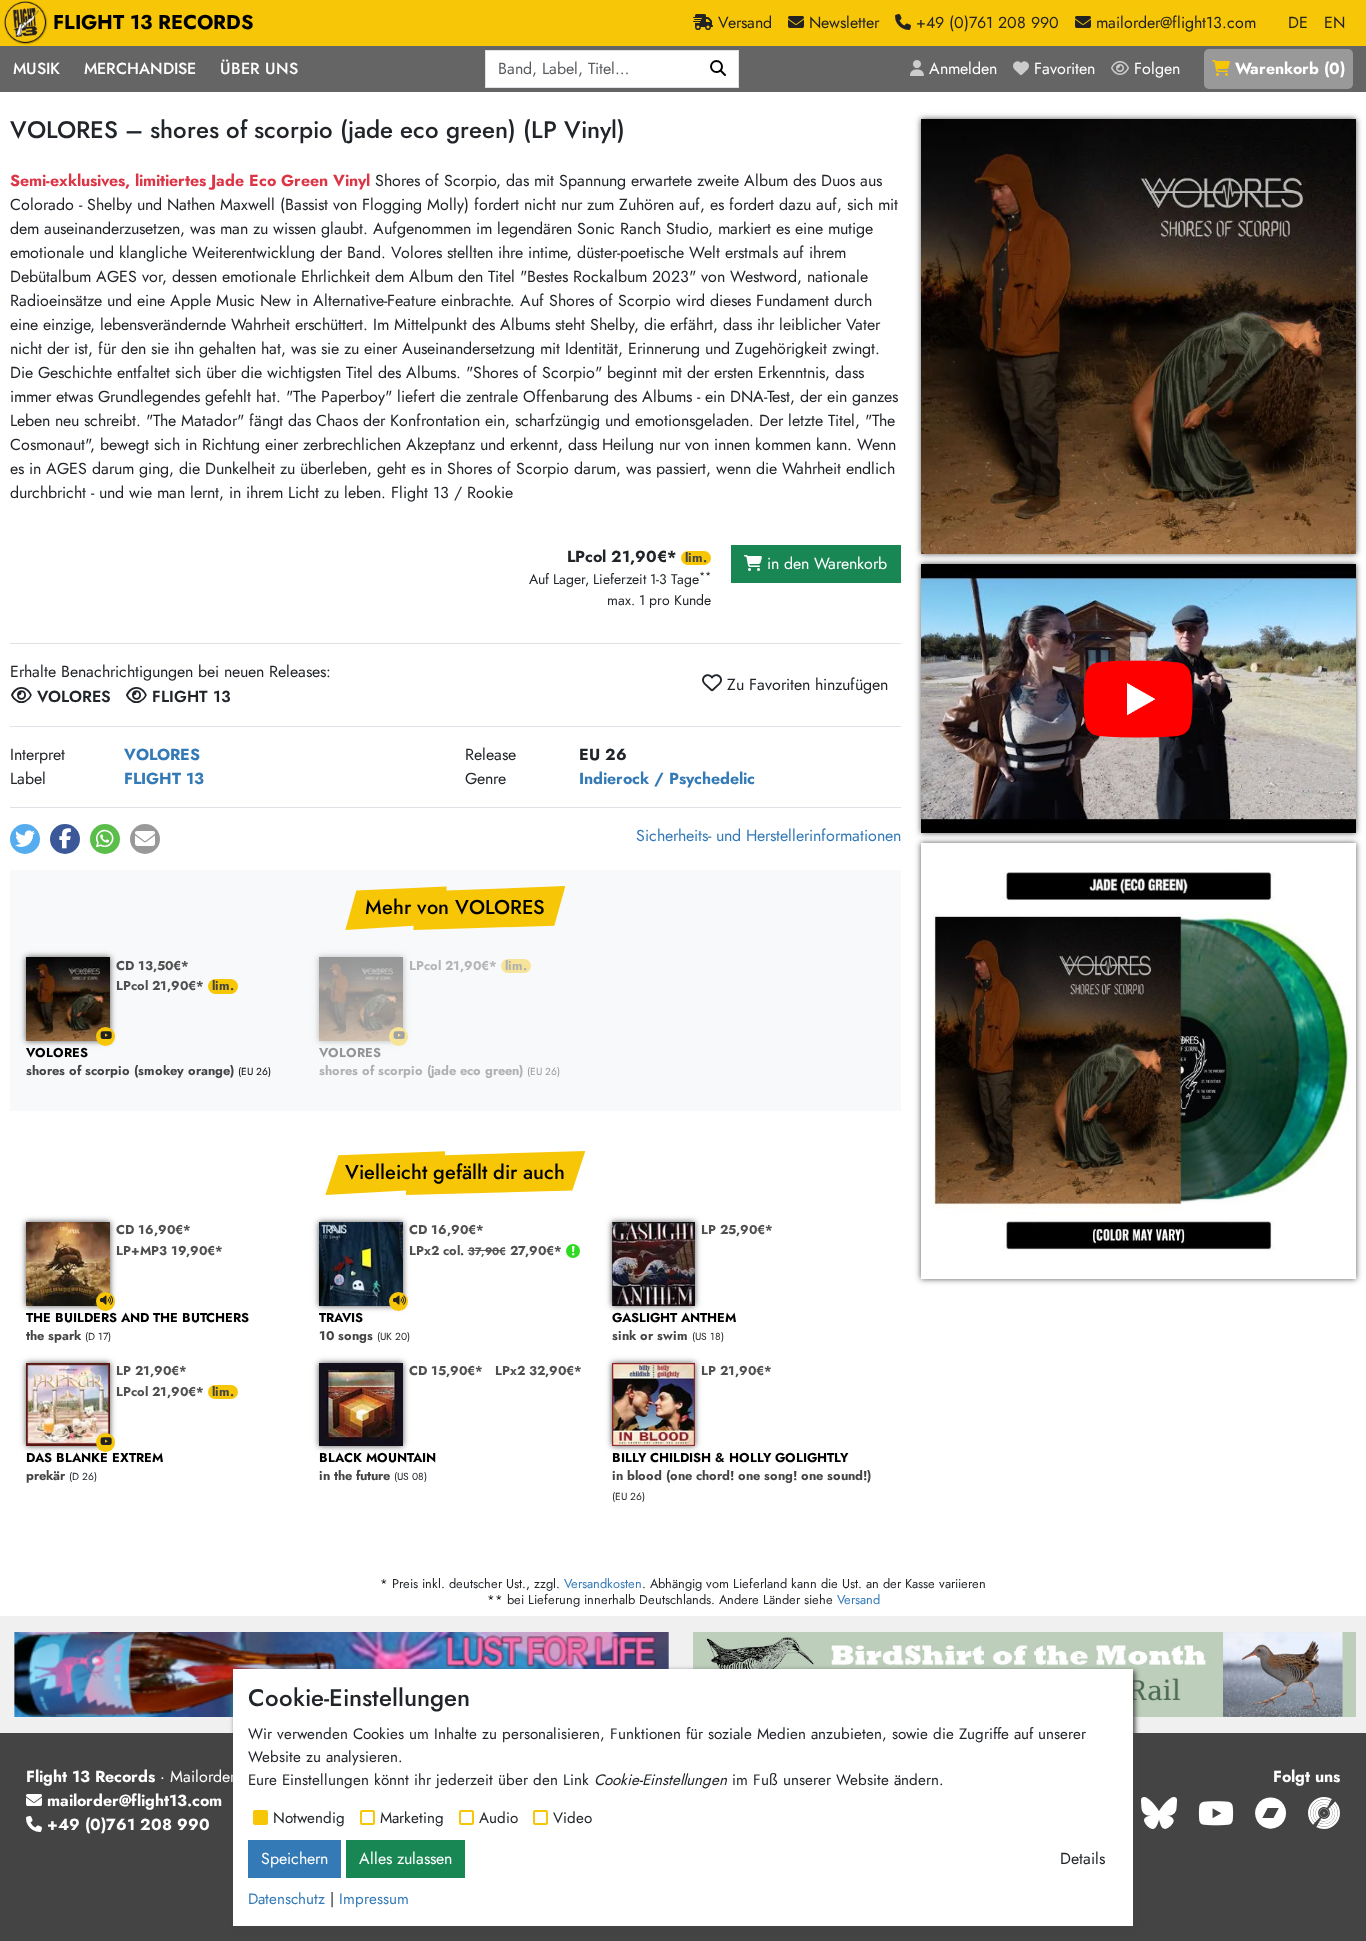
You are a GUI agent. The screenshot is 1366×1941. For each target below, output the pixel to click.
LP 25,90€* (737, 1229)
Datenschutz (286, 1899)
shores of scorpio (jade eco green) (421, 1062)
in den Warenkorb (824, 563)
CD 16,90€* (153, 1229)
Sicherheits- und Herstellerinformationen (768, 835)
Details (1082, 1858)
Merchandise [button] (140, 68)
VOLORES (162, 754)
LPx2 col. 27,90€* (487, 1250)
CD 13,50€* (152, 965)
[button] (25, 839)
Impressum (374, 1899)
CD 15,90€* (446, 1370)
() (1290, 68)
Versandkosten (603, 1583)
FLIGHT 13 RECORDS (153, 22)
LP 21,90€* (151, 1370)
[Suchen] (718, 69)
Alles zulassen (405, 1858)
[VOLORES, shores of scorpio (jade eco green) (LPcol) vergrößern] (1138, 1060)
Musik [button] (36, 68)
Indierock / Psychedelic (667, 778)
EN (1334, 22)
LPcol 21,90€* (162, 985)
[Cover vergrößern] (1138, 336)
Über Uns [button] (259, 68)
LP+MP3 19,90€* (169, 1250)
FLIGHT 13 (164, 778)
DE (1298, 22)
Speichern (294, 1858)
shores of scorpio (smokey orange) (130, 1062)
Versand (858, 1599)
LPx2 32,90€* (538, 1370)
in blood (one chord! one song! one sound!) (741, 1467)
